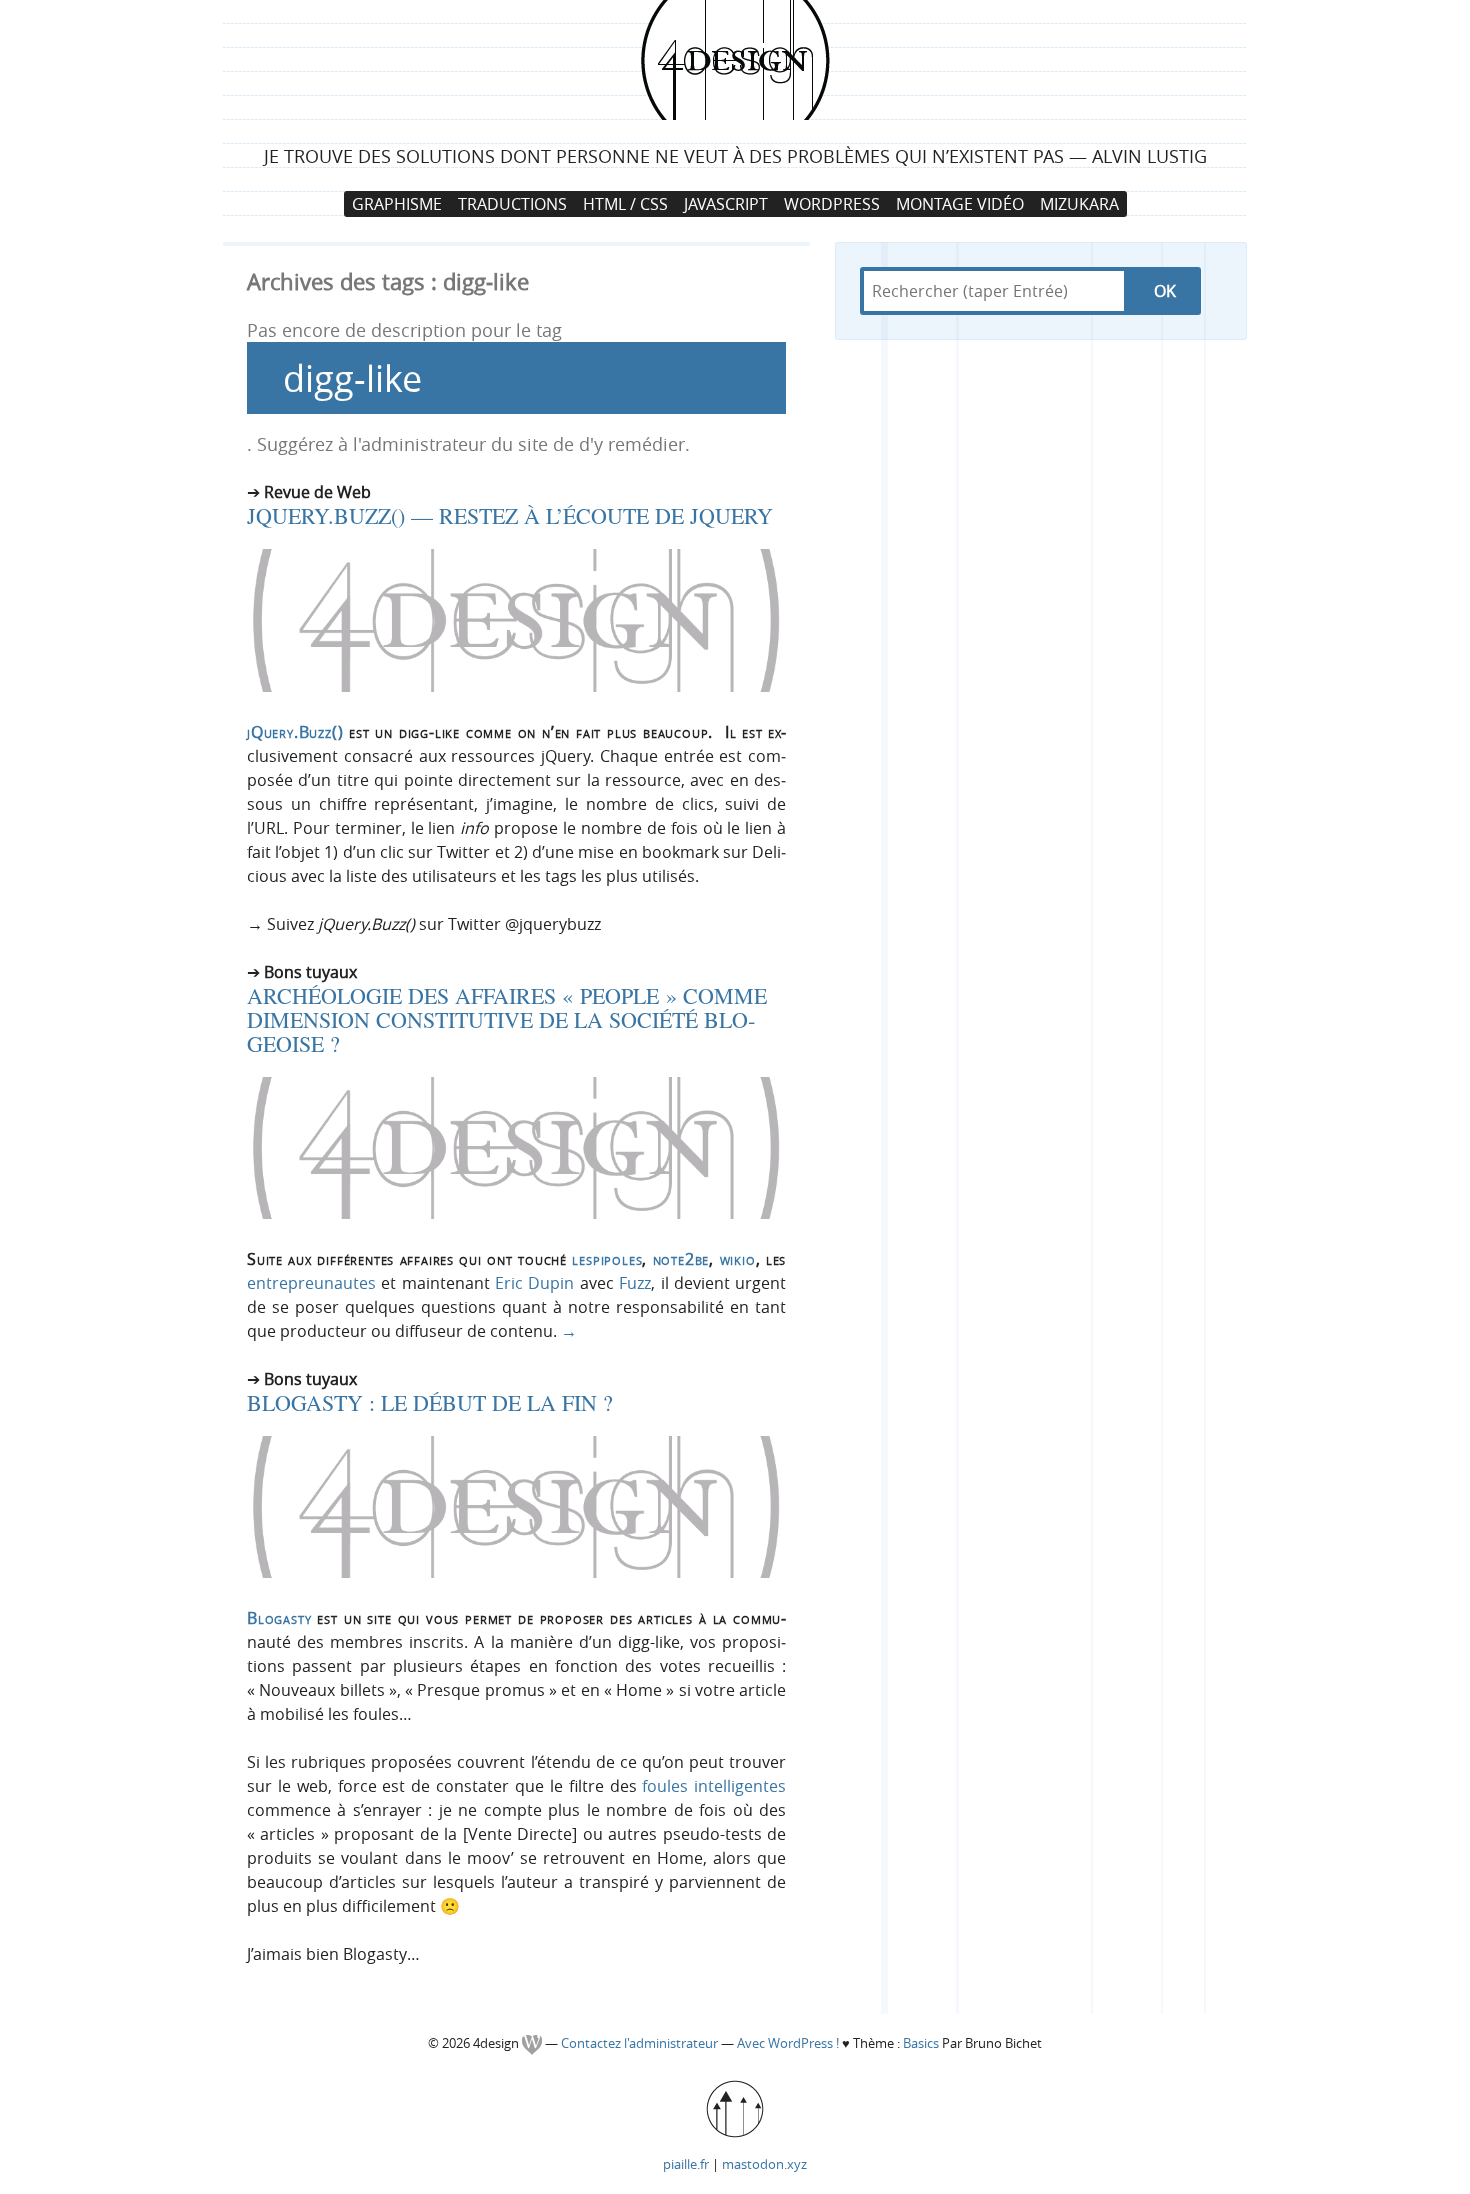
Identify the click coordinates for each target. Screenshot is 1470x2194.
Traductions (512, 204)
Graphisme (397, 204)
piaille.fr (686, 2164)
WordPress (832, 204)
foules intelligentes (714, 1786)
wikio (738, 1259)
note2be (681, 1259)
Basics (921, 2043)
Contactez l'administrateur (641, 2043)
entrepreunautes (311, 1283)
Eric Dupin (534, 1283)
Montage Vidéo (960, 204)
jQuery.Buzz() (295, 732)
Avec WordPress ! (788, 2043)
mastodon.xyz (764, 2164)
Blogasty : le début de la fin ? (430, 1402)
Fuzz (635, 1283)
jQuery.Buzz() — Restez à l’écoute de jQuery (510, 515)
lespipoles (607, 1259)
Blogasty (279, 1618)
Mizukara (1079, 204)
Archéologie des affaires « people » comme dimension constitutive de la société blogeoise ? (507, 1019)
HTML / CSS (625, 204)
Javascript (726, 204)
